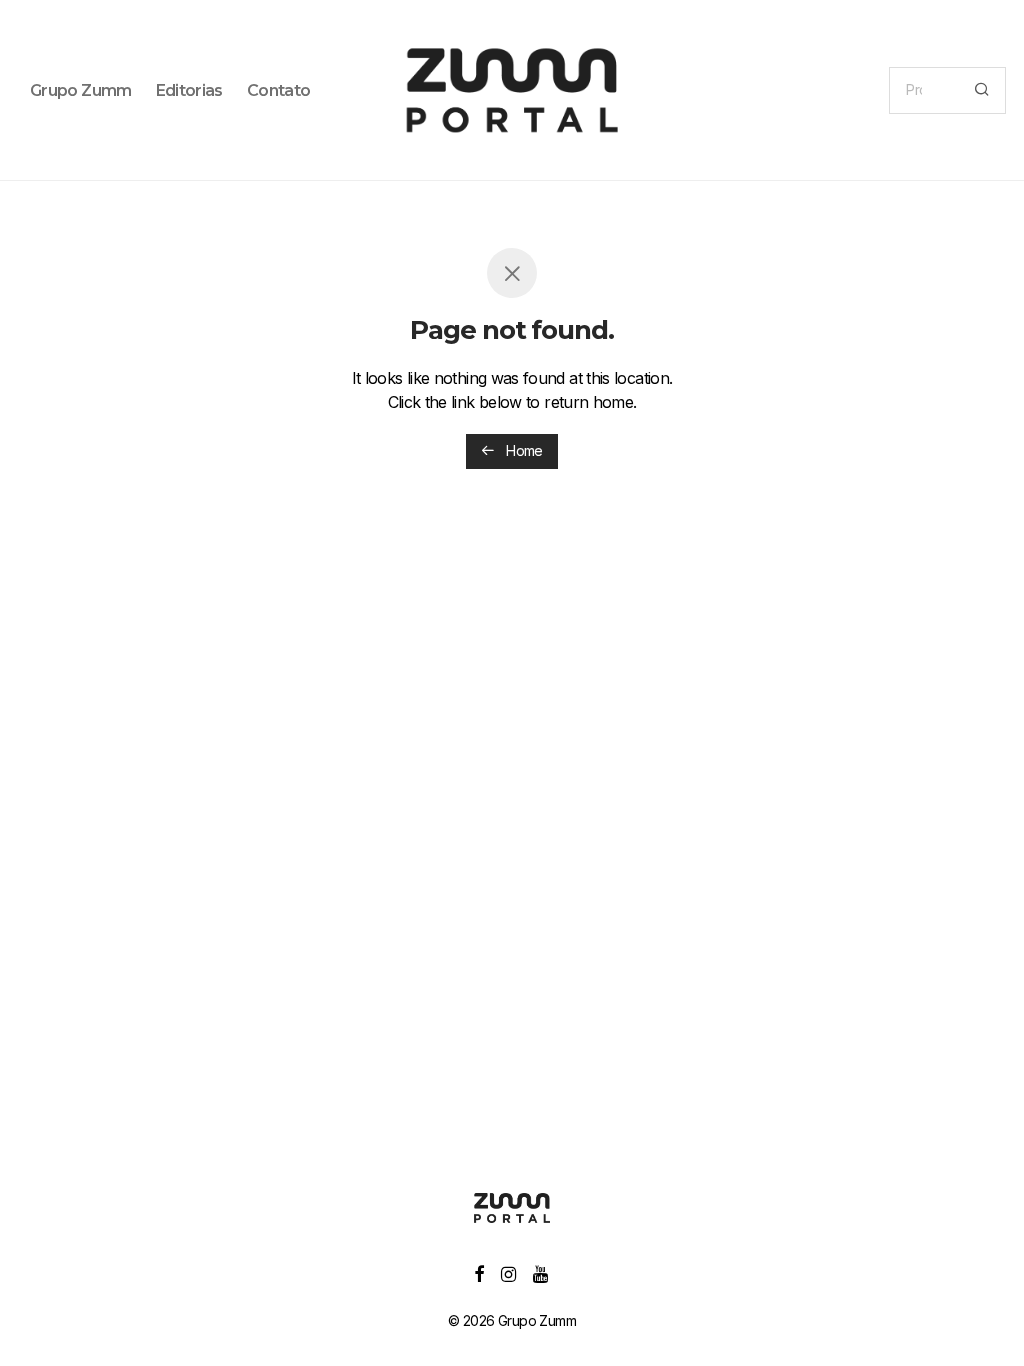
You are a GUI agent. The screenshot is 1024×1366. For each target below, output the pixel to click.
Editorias (189, 90)
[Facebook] (478, 1272)
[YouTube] (541, 1272)
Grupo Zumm (81, 90)
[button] (981, 90)
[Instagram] (508, 1272)
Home (523, 450)
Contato (279, 90)
